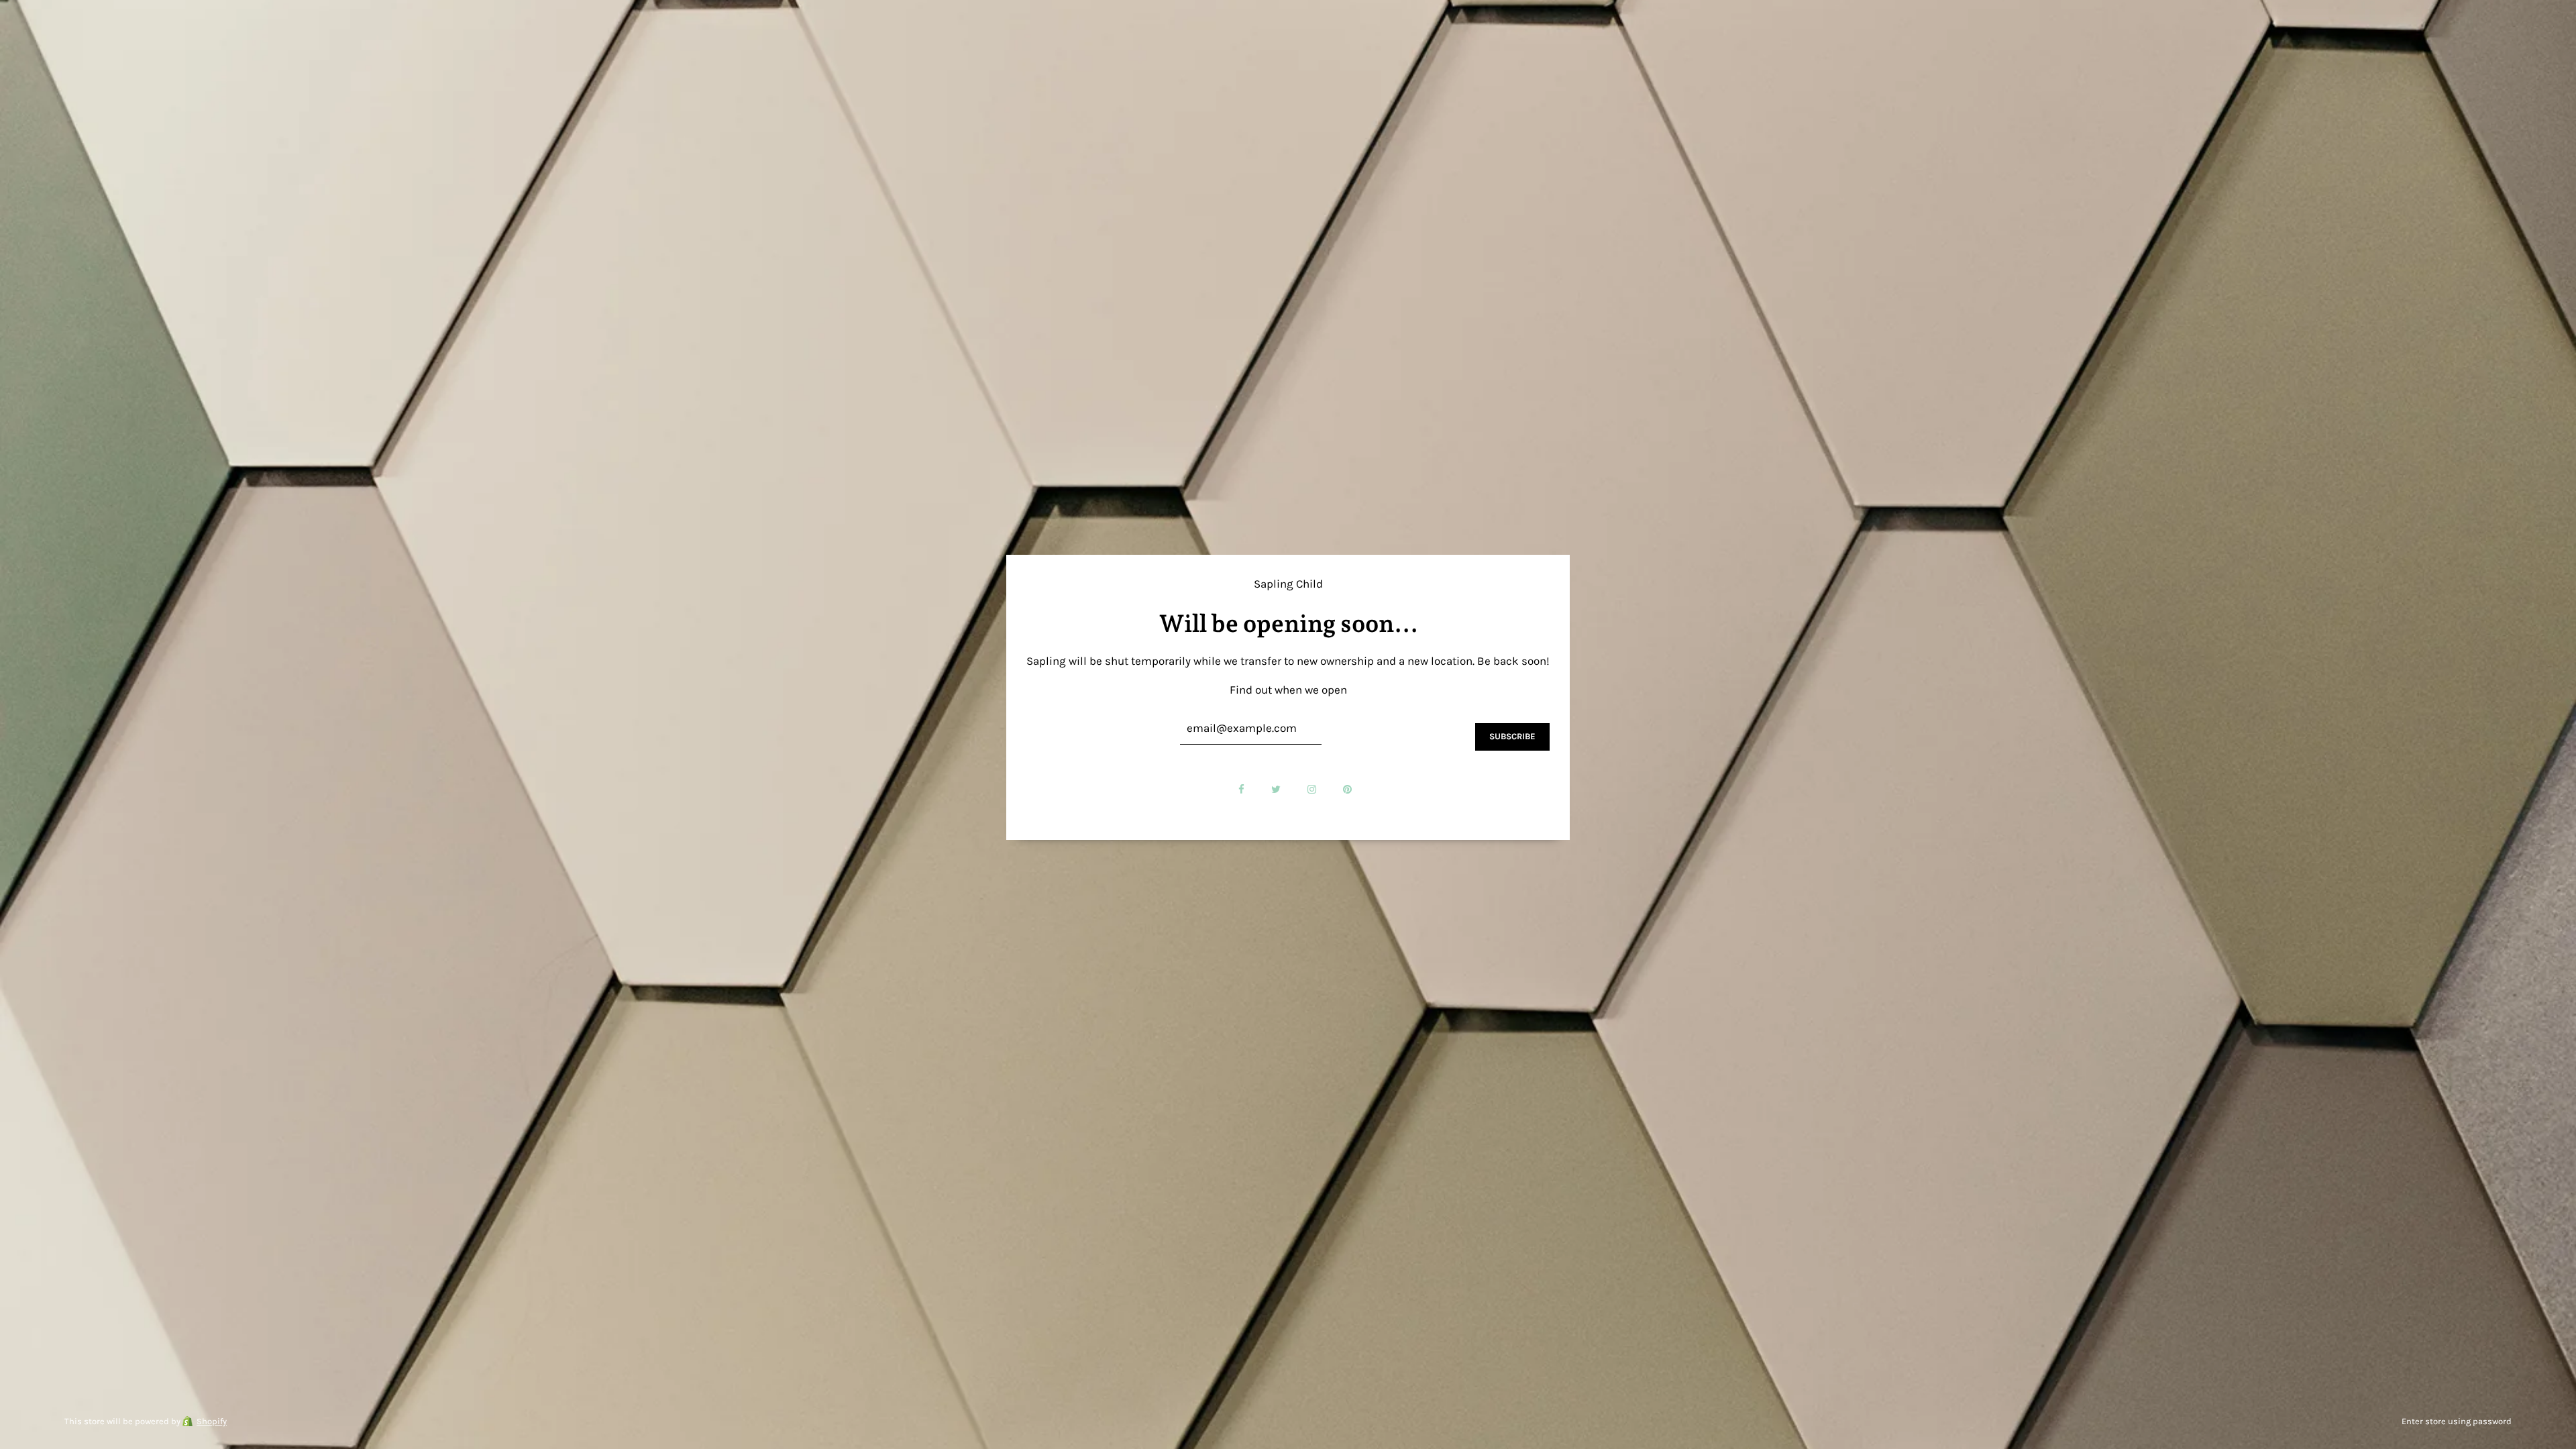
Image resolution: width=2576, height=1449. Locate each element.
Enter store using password (2457, 1421)
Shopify (212, 1421)
